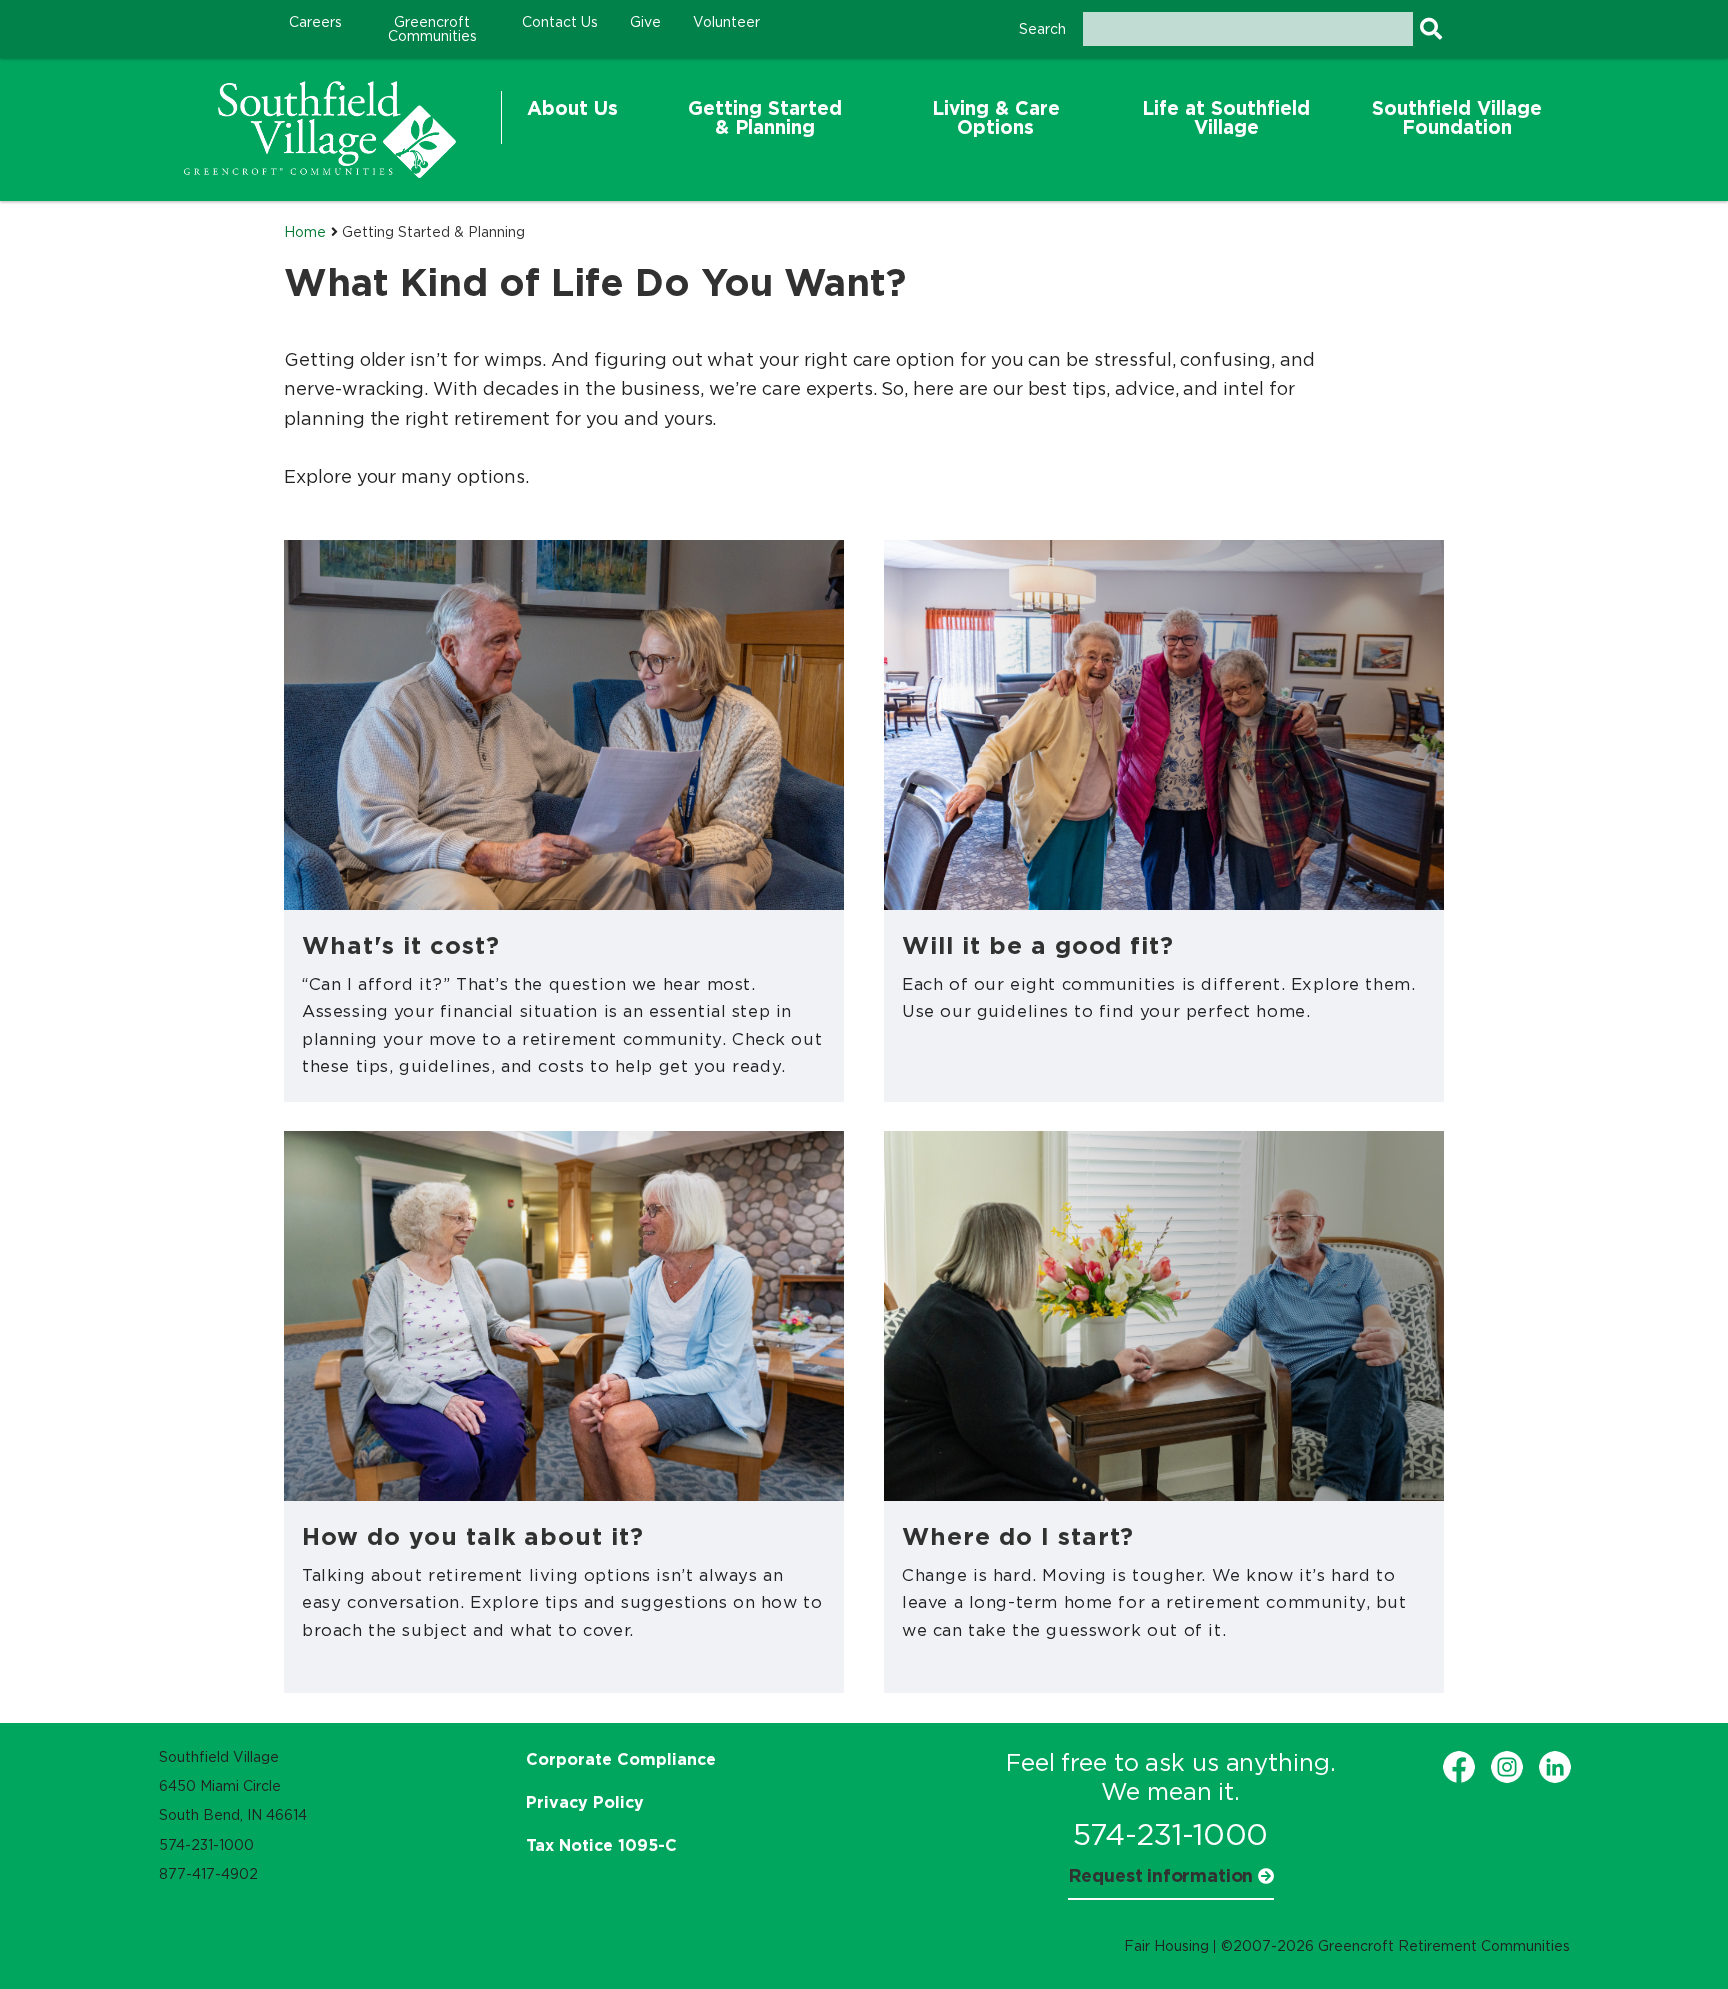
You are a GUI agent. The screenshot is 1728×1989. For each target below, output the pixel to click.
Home (305, 232)
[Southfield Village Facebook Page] (1459, 1767)
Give (645, 22)
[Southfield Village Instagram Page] (1507, 1767)
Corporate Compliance (621, 1759)
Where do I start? (1018, 1536)
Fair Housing (1166, 1946)
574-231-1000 (1170, 1834)
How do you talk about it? (473, 1536)
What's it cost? (401, 945)
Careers (315, 22)
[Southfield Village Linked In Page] (1555, 1767)
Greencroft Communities (432, 29)
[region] (320, 129)
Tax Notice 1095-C (601, 1845)
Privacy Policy (585, 1802)
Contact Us (560, 22)
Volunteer (726, 22)
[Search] (1430, 29)
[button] (572, 118)
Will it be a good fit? (1038, 945)
